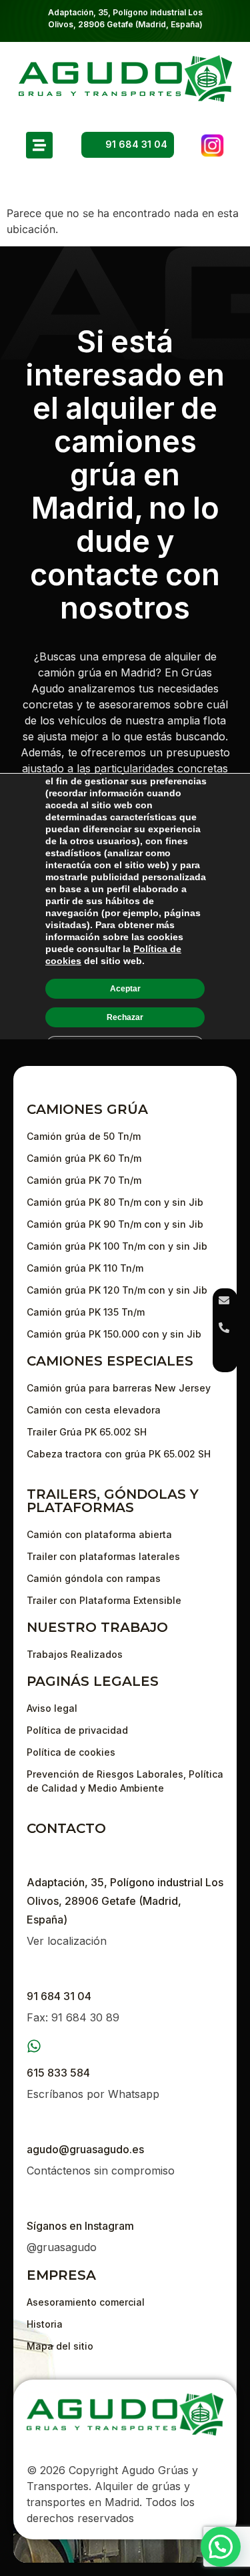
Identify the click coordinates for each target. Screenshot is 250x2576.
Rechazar (125, 1017)
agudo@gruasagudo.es (85, 2149)
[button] (221, 2547)
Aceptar (125, 988)
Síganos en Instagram (80, 2226)
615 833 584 (58, 2073)
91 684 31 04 (59, 1996)
